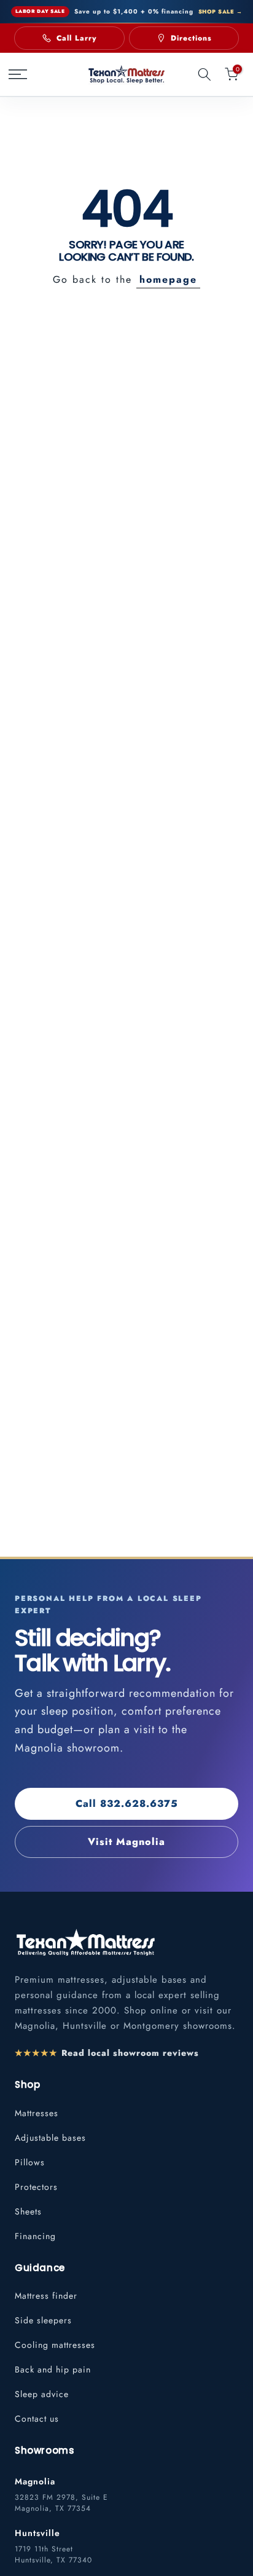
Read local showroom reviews (107, 2053)
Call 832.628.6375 (127, 1804)
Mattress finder (46, 2296)
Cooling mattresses (55, 2345)
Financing (35, 2236)
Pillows (30, 2162)
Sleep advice (42, 2394)
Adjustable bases (50, 2138)
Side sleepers (43, 2320)
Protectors (36, 2187)
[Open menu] (22, 74)
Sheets (28, 2211)
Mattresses (37, 2113)
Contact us (37, 2419)
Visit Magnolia (126, 1842)
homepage (168, 279)
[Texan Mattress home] (85, 1942)
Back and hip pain (53, 2369)
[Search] (204, 74)
